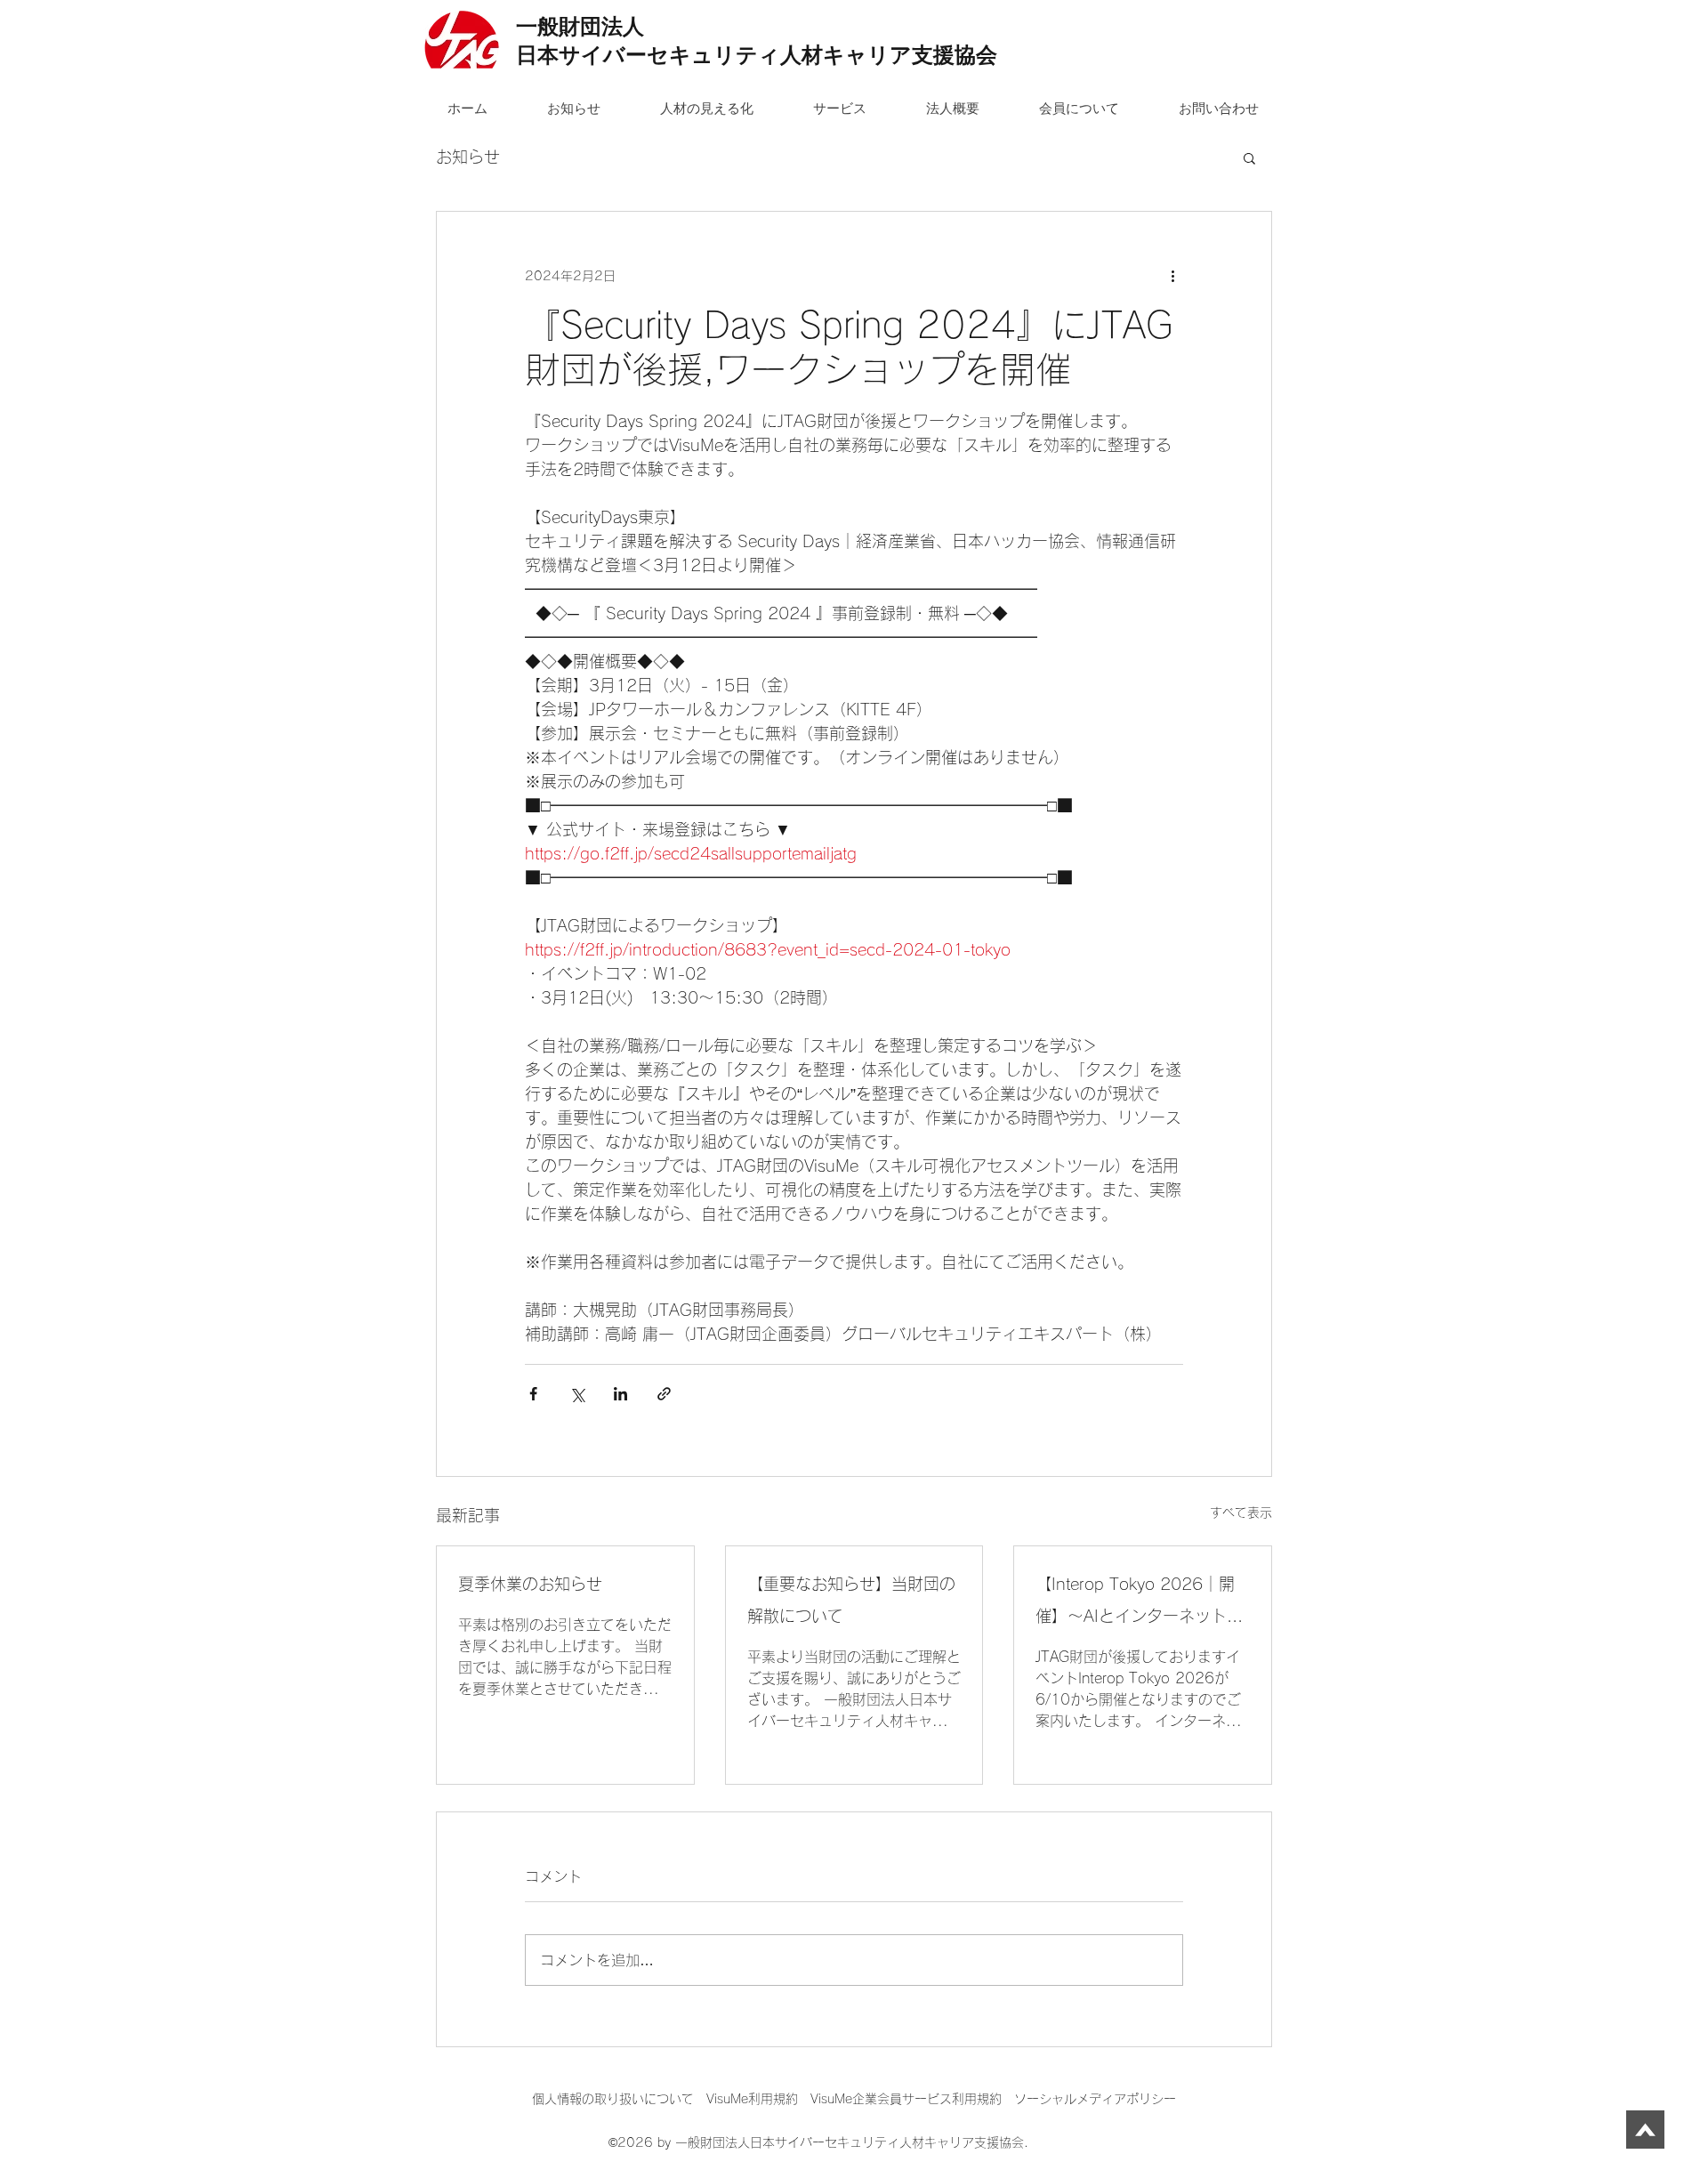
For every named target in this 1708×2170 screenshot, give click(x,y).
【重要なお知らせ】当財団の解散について (851, 1600)
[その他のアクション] (1172, 276)
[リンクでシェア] (664, 1394)
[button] (1249, 157)
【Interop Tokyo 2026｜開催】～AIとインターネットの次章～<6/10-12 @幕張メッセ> (1140, 1604)
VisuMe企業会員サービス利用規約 (912, 2099)
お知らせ (468, 157)
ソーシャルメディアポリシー (1095, 2099)
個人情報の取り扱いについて (619, 2099)
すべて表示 (1241, 1513)
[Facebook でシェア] (533, 1394)
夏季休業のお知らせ (530, 1584)
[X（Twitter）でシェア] (577, 1394)
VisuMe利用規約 (752, 2099)
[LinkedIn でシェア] (620, 1394)
